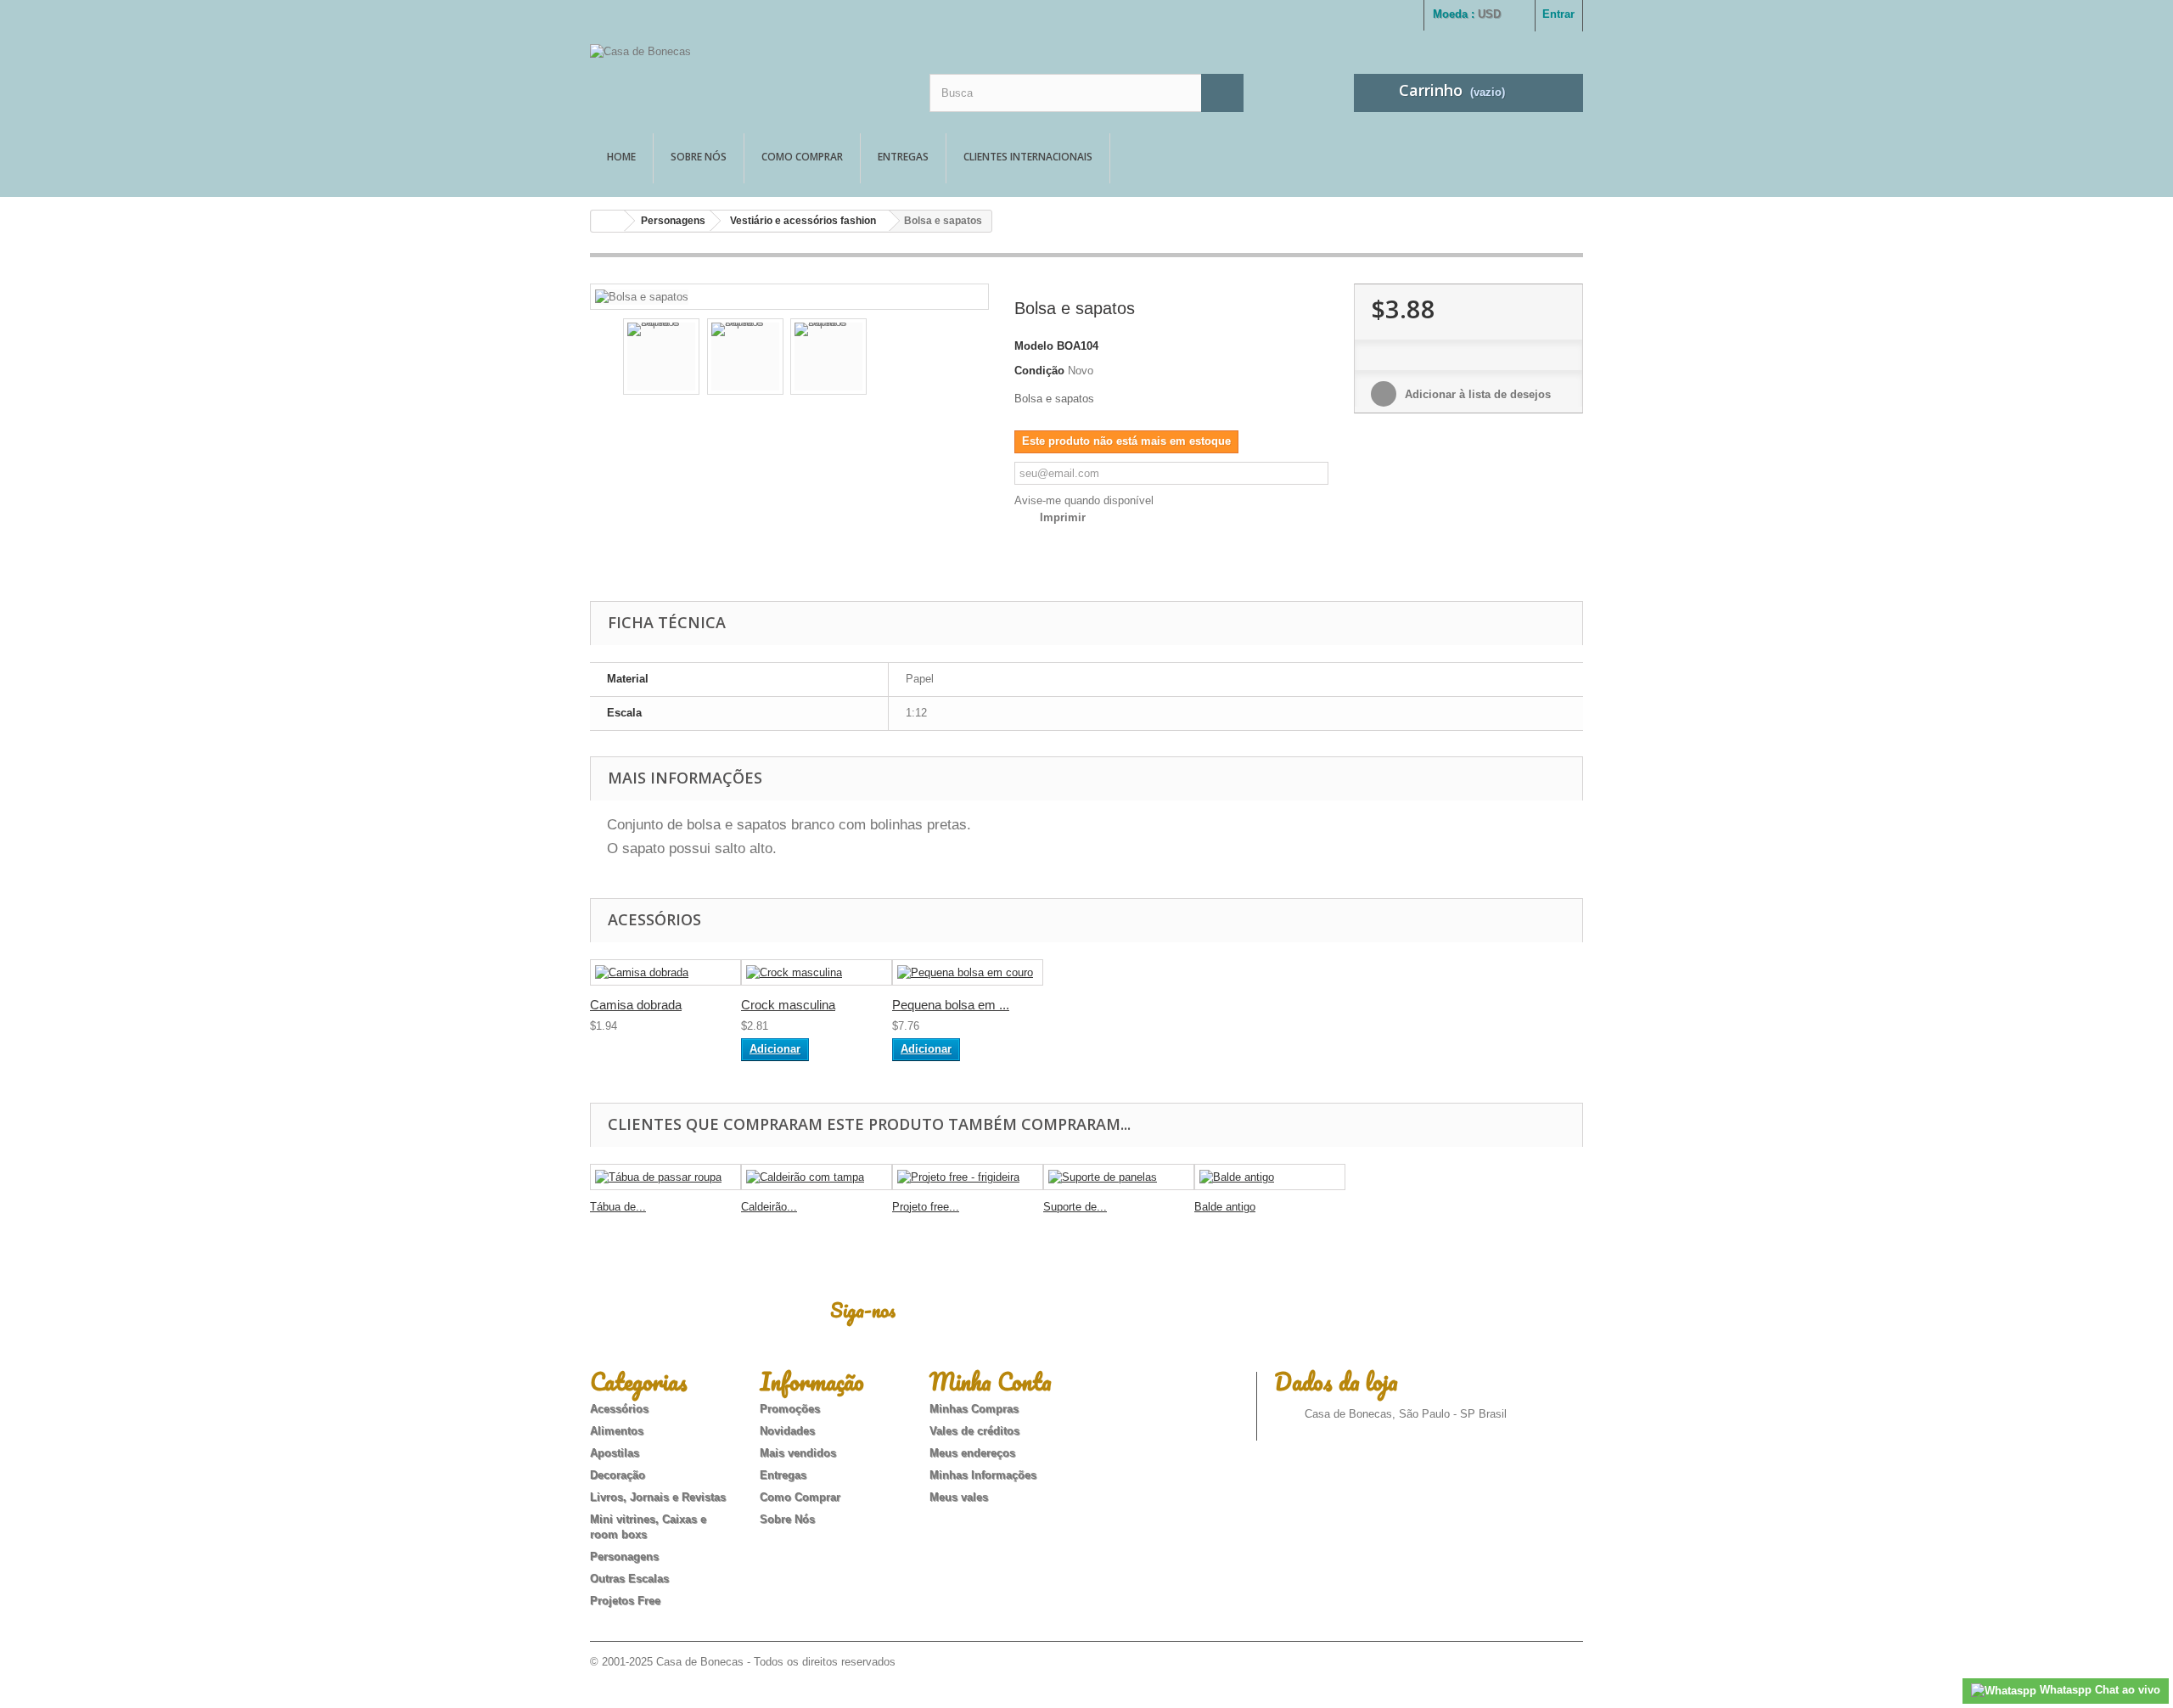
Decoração (618, 1475)
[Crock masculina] (817, 972)
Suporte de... (1075, 1207)
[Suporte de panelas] (1119, 1177)
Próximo (964, 359)
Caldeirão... (769, 1207)
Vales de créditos (974, 1431)
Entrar (1558, 14)
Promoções (790, 1409)
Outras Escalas (629, 1579)
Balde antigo (1225, 1207)
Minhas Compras (974, 1409)
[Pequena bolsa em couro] (968, 972)
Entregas (903, 157)
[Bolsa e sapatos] (642, 296)
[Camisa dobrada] (665, 972)
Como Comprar (802, 157)
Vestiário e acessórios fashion (803, 221)
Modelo (1034, 346)
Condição (1039, 371)
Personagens (673, 221)
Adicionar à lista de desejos (1476, 394)
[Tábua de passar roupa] (665, 1177)
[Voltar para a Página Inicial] (608, 221)
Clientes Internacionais (1028, 157)
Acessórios (619, 1409)
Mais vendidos (798, 1453)
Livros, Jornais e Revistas (658, 1497)
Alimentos (617, 1431)
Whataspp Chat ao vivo (2098, 1690)
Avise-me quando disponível (1084, 500)
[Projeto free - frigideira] (968, 1177)
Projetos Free (625, 1601)
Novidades (787, 1431)
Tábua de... (618, 1207)
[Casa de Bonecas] (747, 74)
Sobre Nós (699, 157)
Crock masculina (788, 1005)
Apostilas (615, 1453)
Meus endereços (972, 1453)
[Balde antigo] (1270, 1177)
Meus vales (959, 1497)
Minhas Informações (983, 1475)
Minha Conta (991, 1381)
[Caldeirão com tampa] (817, 1177)
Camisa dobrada (636, 1005)
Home (621, 157)
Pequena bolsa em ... (951, 1005)
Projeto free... (926, 1207)
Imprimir (1063, 517)
